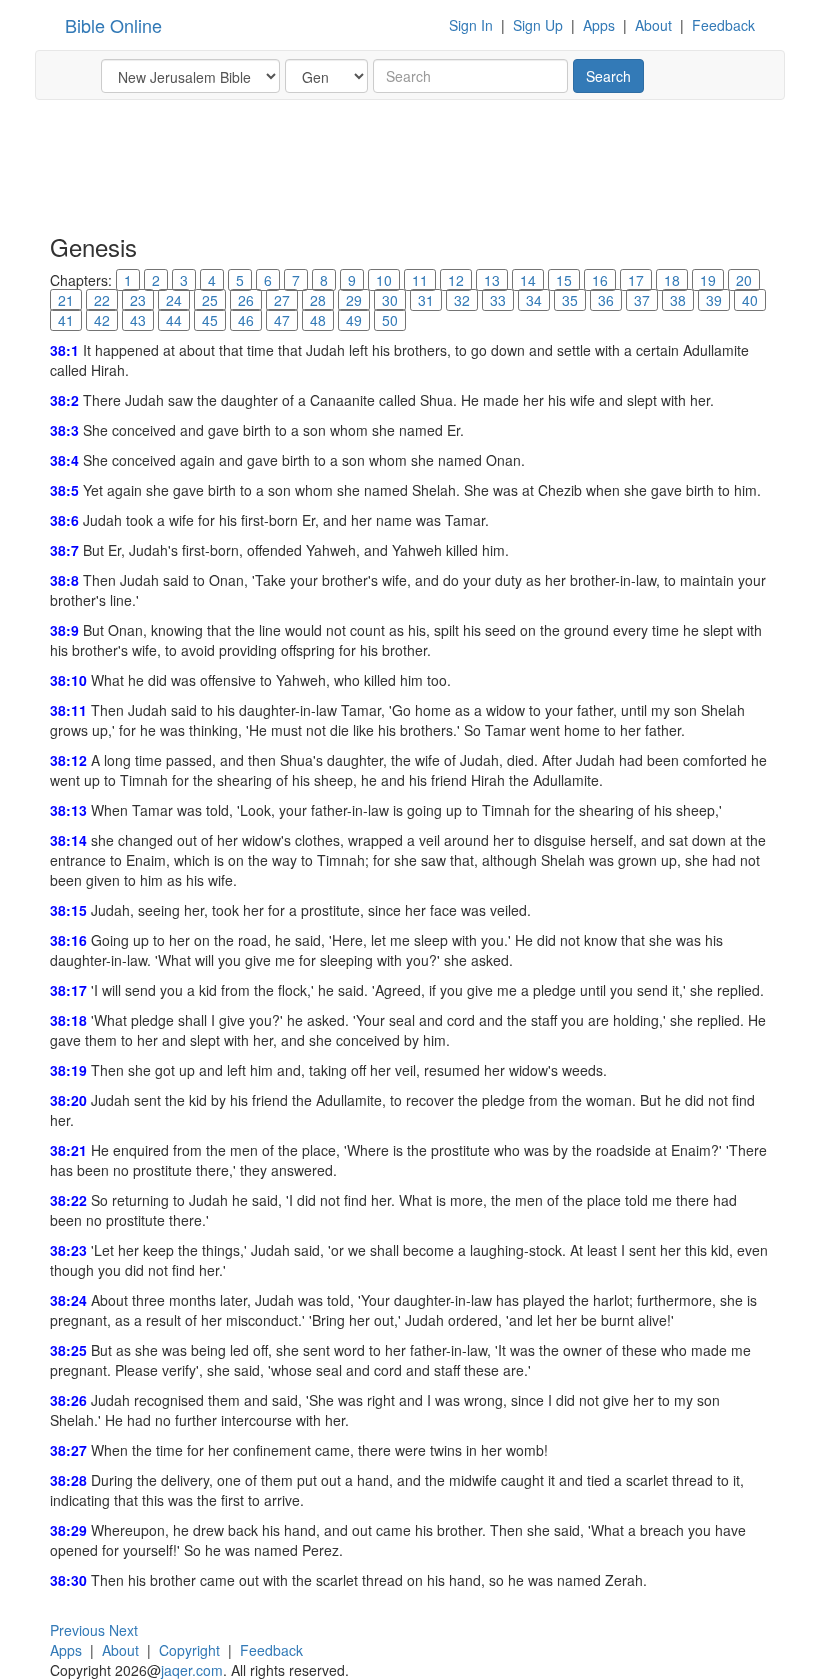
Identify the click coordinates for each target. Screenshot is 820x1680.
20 (744, 280)
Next (123, 1630)
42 (102, 320)
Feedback (723, 25)
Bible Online (113, 25)
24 (174, 300)
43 (138, 320)
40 (750, 300)
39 (714, 300)
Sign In (471, 25)
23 (138, 300)
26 (246, 300)
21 (66, 300)
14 (528, 280)
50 (390, 320)
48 (318, 320)
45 (210, 320)
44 (174, 320)
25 (210, 300)
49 (354, 320)
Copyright (189, 1650)
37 (642, 300)
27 (282, 300)
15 (564, 280)
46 (246, 320)
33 (498, 300)
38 (678, 300)
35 (570, 300)
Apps (599, 25)
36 (606, 300)
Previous (77, 1630)
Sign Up (538, 25)
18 (672, 280)
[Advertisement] (414, 165)
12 (456, 280)
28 (318, 300)
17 (636, 280)
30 (390, 300)
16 (600, 280)
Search (608, 76)
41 (66, 320)
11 (420, 280)
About (653, 25)
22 (102, 300)
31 (426, 300)
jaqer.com (192, 1670)
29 (354, 300)
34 (534, 300)
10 (384, 280)
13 (492, 280)
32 (462, 300)
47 (282, 320)
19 (708, 280)
